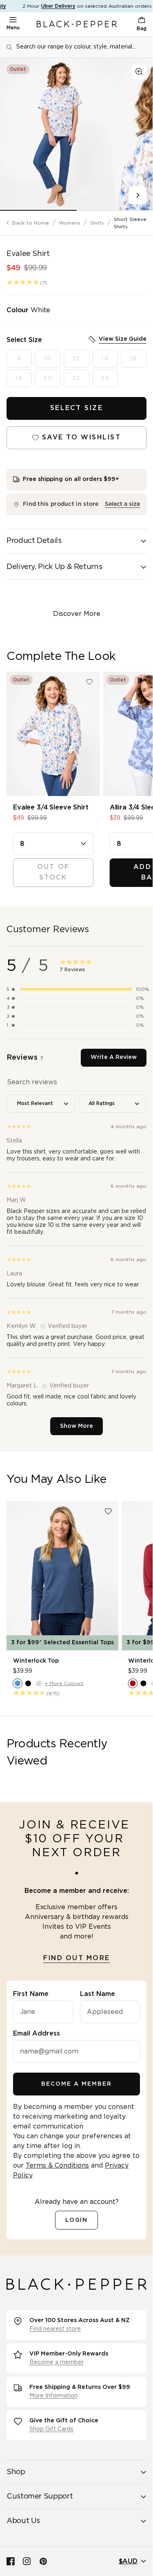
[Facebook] (11, 2561)
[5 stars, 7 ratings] (23, 282)
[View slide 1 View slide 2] (76, 134)
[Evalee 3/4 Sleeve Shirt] (53, 734)
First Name (31, 1994)
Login (77, 2220)
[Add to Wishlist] (90, 682)
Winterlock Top (36, 1661)
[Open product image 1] (57, 134)
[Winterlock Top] (62, 1576)
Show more (76, 1426)
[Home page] (77, 24)
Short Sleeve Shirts (130, 223)
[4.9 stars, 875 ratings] (29, 1693)
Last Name (98, 1994)
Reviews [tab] (25, 1058)
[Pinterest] (43, 2561)
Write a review (114, 1057)
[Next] (137, 195)
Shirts (97, 223)
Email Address (37, 2033)
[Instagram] (27, 2561)
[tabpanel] (76, 1254)
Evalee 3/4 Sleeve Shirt (51, 807)
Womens (70, 223)
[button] (76, 989)
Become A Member (76, 2084)
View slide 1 (38, 210)
